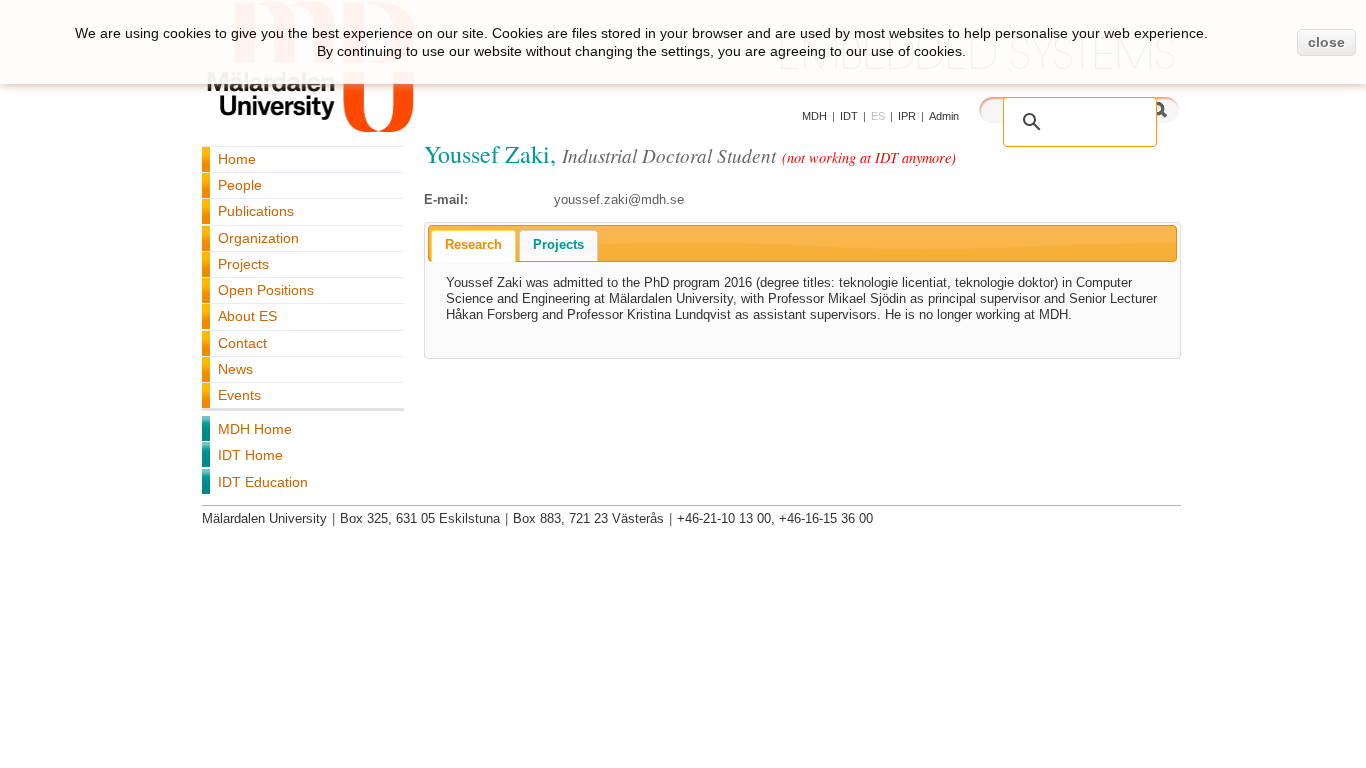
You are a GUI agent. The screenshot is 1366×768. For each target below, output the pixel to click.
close (1326, 42)
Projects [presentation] (558, 244)
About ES (247, 316)
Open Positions (266, 290)
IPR (907, 116)
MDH (814, 116)
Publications (256, 211)
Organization (258, 238)
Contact (242, 343)
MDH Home (255, 429)
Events (239, 395)
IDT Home (250, 455)
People (240, 185)
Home (237, 159)
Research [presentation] (473, 244)
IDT (849, 116)
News (235, 369)
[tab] (473, 246)
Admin (944, 116)
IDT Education (263, 482)
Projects (243, 264)
